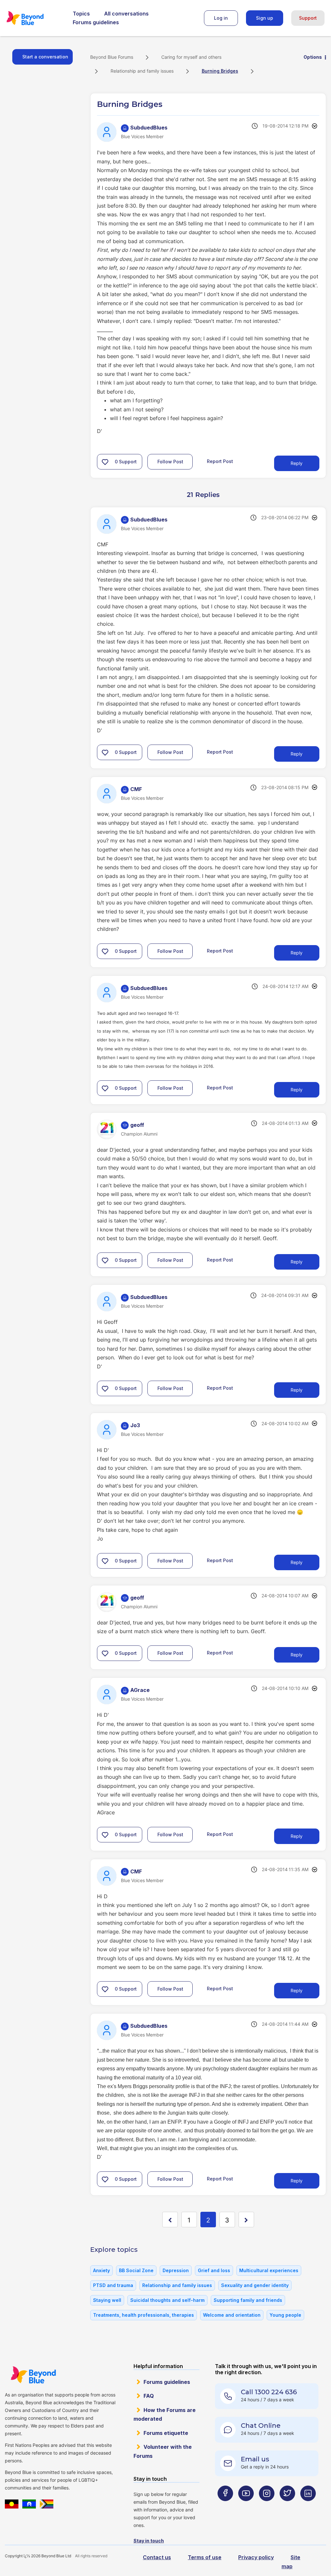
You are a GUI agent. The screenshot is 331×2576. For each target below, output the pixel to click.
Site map (291, 2562)
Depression (176, 2270)
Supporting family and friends (248, 2300)
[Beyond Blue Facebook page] (225, 2506)
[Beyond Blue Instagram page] (267, 2506)
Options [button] (313, 57)
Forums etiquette (166, 2433)
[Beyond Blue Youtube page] (246, 2506)
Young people (285, 2315)
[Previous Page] (170, 2220)
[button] (105, 462)
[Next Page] (246, 2220)
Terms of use (205, 2557)
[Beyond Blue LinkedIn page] (308, 2506)
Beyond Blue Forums (34, 18)
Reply (297, 463)
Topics (81, 14)
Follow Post (170, 462)
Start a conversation (45, 57)
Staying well (107, 2300)
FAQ (149, 2396)
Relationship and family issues (142, 71)
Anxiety (101, 2270)
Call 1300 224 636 (269, 2392)
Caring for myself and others (191, 57)
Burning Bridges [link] (220, 71)
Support (308, 18)
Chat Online (261, 2426)
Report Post (220, 461)
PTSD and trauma (113, 2285)
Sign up (265, 18)
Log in (221, 18)
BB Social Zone (136, 2270)
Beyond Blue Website (33, 2375)
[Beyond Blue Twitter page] (287, 2506)
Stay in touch (149, 2541)
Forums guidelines (96, 22)
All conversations (126, 14)
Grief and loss (214, 2270)
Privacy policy (256, 2557)
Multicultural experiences (269, 2270)
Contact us (157, 2557)
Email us (255, 2459)
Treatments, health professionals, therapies (144, 2315)
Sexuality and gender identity (255, 2285)
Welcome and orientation (232, 2315)
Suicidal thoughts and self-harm (167, 2300)
